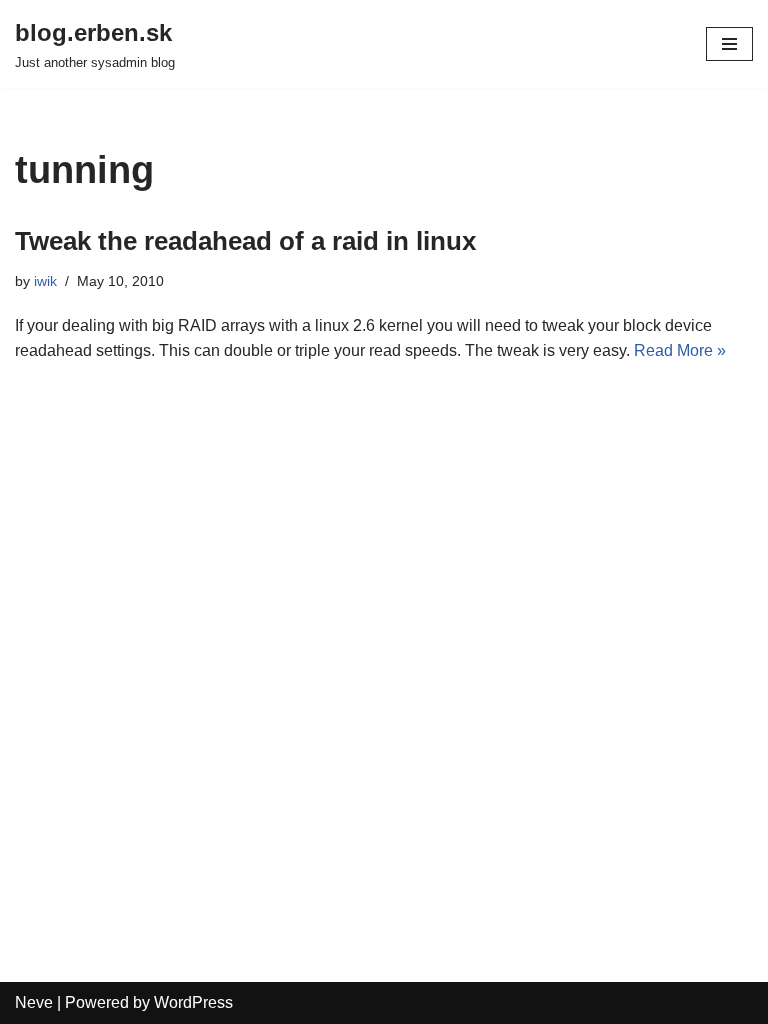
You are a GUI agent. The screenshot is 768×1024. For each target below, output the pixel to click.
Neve (34, 1002)
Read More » (680, 350)
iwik (45, 281)
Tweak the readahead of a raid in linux (245, 241)
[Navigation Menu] (729, 44)
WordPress (193, 1002)
